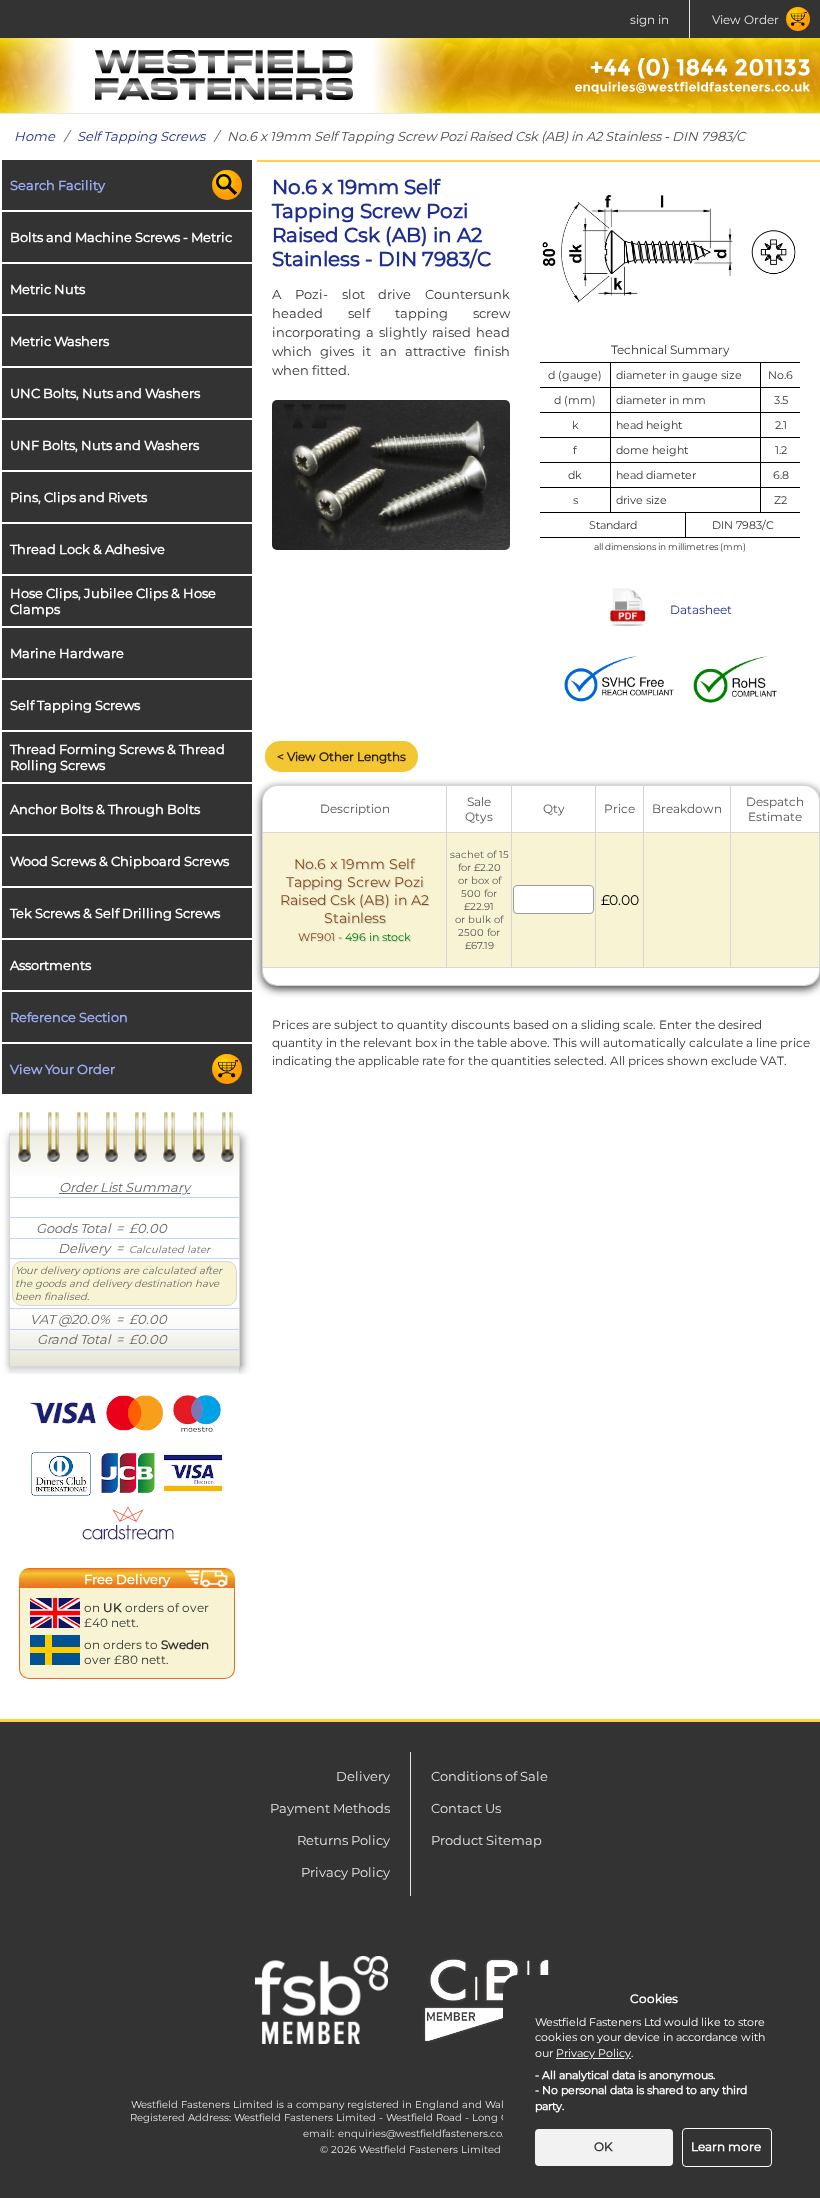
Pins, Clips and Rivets (78, 497)
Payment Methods (330, 1808)
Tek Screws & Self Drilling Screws (115, 913)
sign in (649, 19)
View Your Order (62, 1069)
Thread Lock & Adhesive (87, 549)
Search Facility (57, 185)
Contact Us (466, 1808)
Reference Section (69, 1017)
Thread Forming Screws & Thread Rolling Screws (117, 757)
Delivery (363, 1776)
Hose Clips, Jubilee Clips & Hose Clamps (113, 601)
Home (34, 136)
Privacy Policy (345, 1872)
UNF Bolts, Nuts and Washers (104, 445)
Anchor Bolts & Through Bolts (105, 809)
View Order (745, 19)
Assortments (50, 965)
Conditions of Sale (489, 1776)
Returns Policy (343, 1840)
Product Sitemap (486, 1840)
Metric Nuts (47, 289)
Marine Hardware (67, 653)
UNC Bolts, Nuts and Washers (105, 393)
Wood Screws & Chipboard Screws (119, 861)
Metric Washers (59, 341)
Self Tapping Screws (141, 136)
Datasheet (701, 609)
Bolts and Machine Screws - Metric (121, 237)
